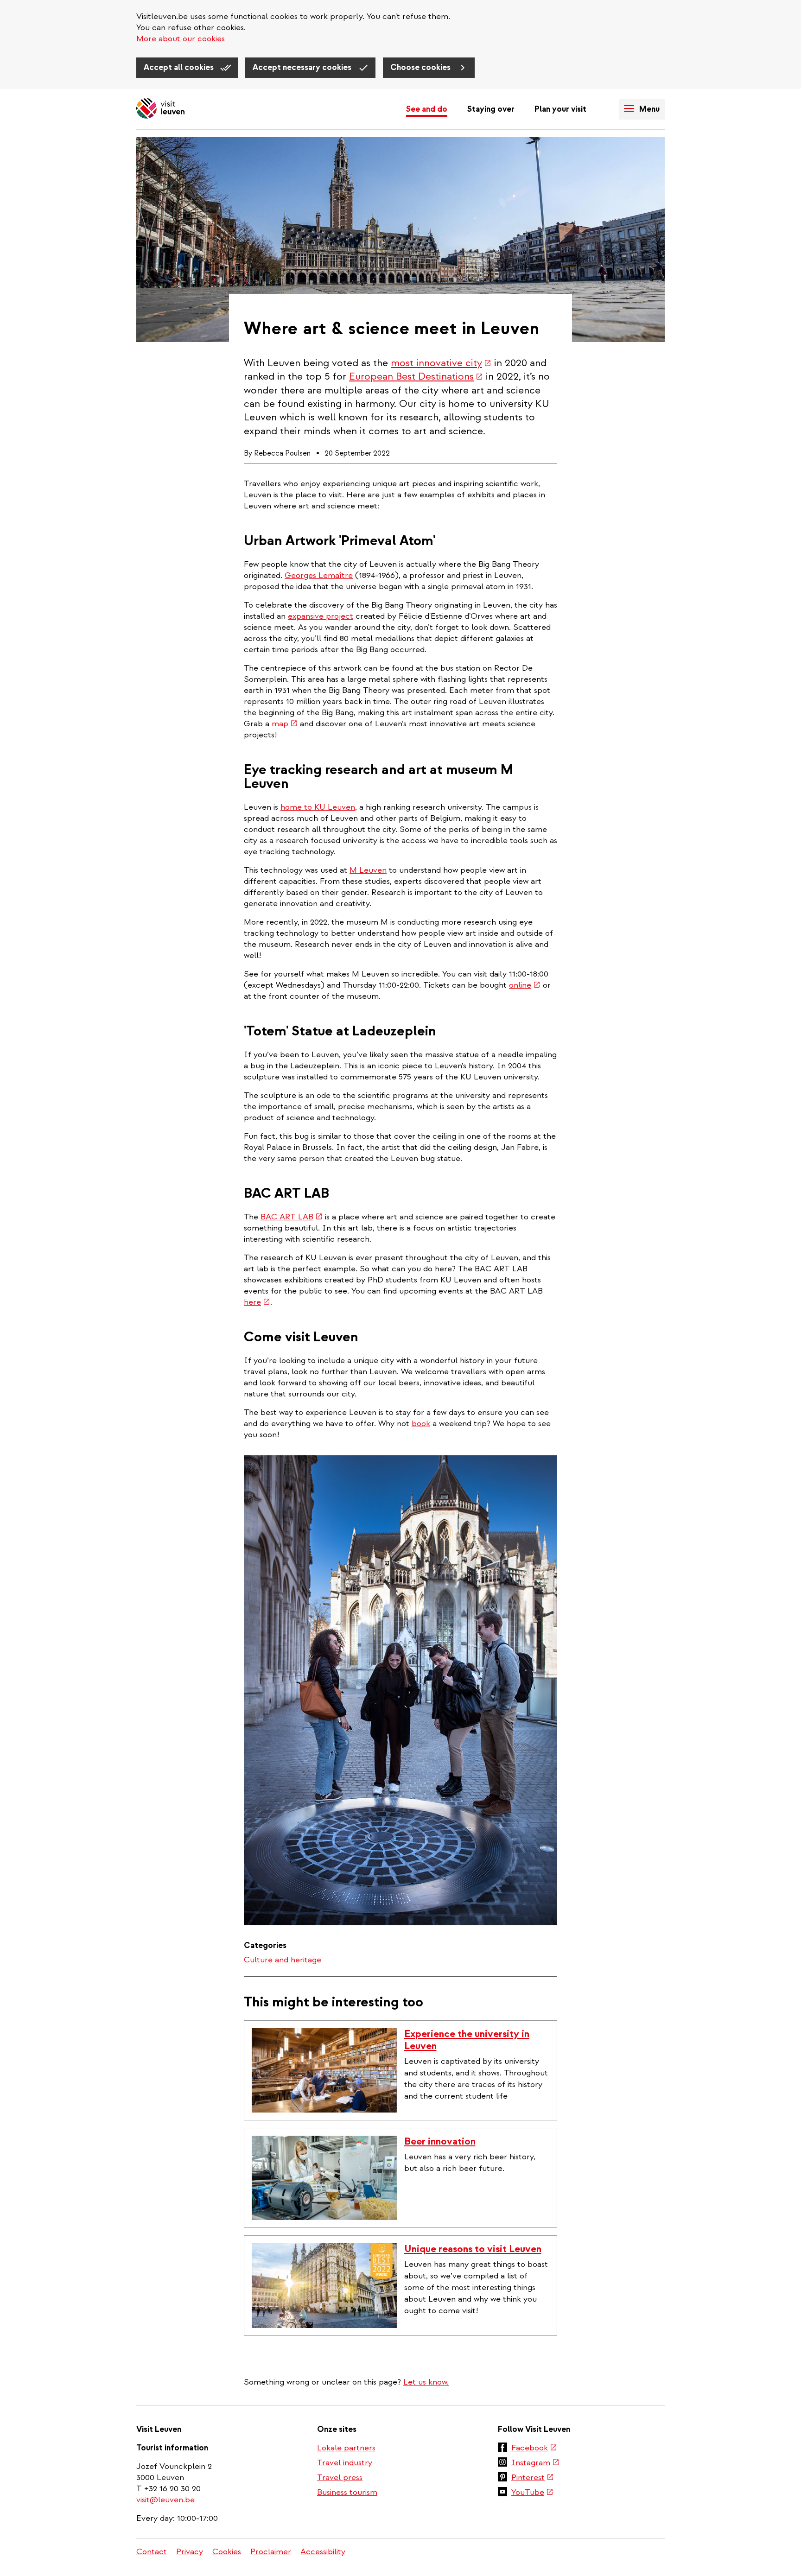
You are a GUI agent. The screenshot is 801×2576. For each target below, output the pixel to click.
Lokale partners (346, 2448)
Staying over (491, 109)
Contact (152, 2552)
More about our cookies (181, 39)
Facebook (534, 2449)
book (421, 1424)
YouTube (532, 2493)
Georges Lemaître (319, 575)
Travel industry (345, 2463)
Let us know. (426, 2382)
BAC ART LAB (292, 1217)
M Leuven (368, 870)
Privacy (190, 2552)
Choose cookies (421, 67)
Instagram (535, 2463)
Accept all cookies (180, 67)
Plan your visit (560, 109)
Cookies (227, 2552)
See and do (427, 109)
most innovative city (441, 363)
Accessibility (323, 2552)
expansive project (321, 616)
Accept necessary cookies (303, 67)
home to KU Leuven (318, 807)
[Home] (160, 109)
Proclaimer (271, 2552)
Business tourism (347, 2492)
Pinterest (533, 2478)
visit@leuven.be (165, 2500)
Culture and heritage (283, 1960)
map (285, 724)
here (257, 1302)
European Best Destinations (416, 376)
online (525, 985)
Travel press (340, 2478)
